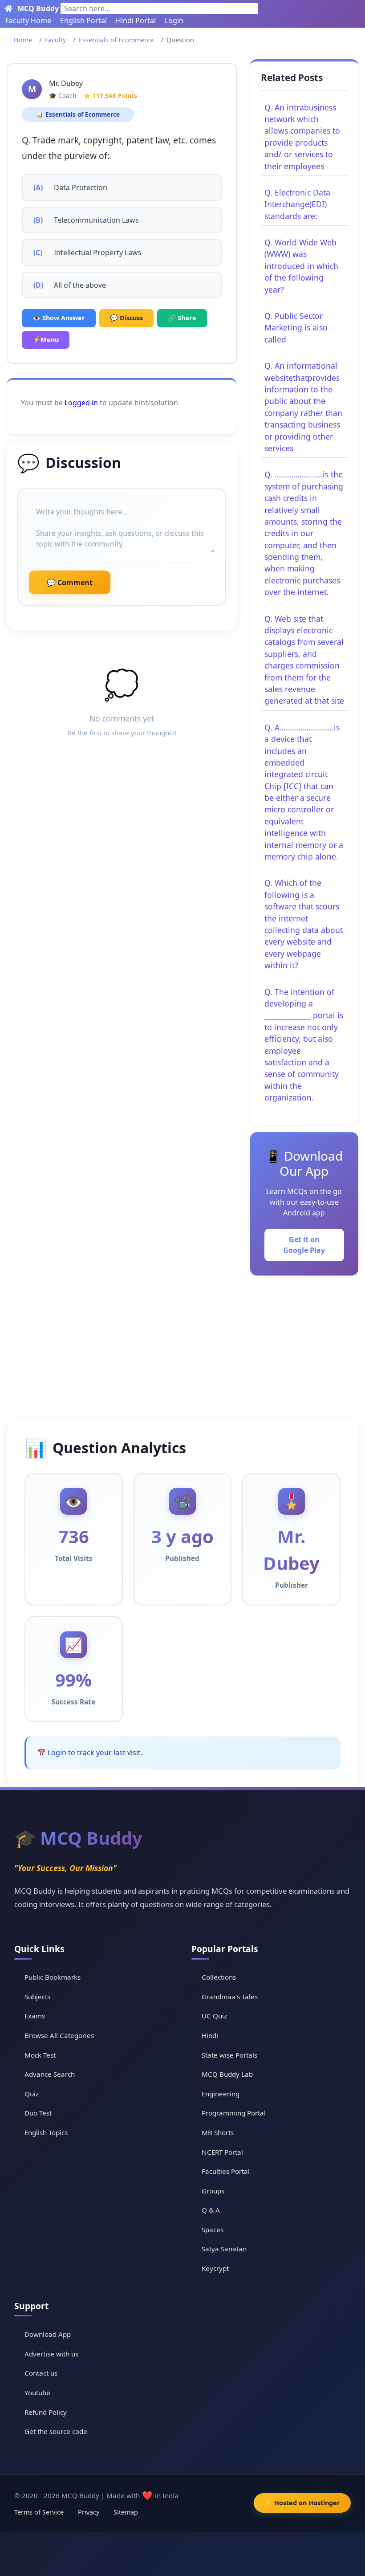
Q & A (211, 2210)
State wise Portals (229, 2055)
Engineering (221, 2094)
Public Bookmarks (53, 1977)
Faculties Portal (226, 2171)
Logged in (81, 403)
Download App (48, 2334)
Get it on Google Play (304, 1245)
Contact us (41, 2373)
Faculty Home (28, 20)
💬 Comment (70, 583)
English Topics (46, 2132)
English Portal (83, 20)
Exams (35, 2016)
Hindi (210, 2035)
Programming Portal (234, 2113)
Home (23, 40)
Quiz (32, 2094)
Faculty (55, 40)
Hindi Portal (136, 20)
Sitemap (126, 2512)
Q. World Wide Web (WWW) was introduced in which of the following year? (301, 266)
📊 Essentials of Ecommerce (78, 115)
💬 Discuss (126, 318)
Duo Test (38, 2113)
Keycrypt (215, 2268)
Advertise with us (51, 2354)
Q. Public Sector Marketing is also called (296, 328)
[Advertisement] (182, 1342)
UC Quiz (214, 2016)
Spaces (213, 2230)
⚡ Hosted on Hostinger (302, 2503)
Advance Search (50, 2074)
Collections (219, 1977)
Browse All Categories (59, 2035)
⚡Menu (46, 340)
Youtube (37, 2393)
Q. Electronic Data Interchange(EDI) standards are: (297, 204)
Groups (213, 2191)
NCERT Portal (222, 2152)
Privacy (89, 2512)
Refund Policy (46, 2412)
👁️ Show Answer (59, 318)
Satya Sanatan (224, 2249)
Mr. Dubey (66, 83)
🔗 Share (182, 318)
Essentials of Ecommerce (116, 40)
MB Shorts (218, 2132)
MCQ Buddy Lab (227, 2074)
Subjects (37, 1997)
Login (174, 20)
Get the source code (56, 2431)
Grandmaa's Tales (230, 1997)
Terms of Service (39, 2512)
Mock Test (40, 2055)
